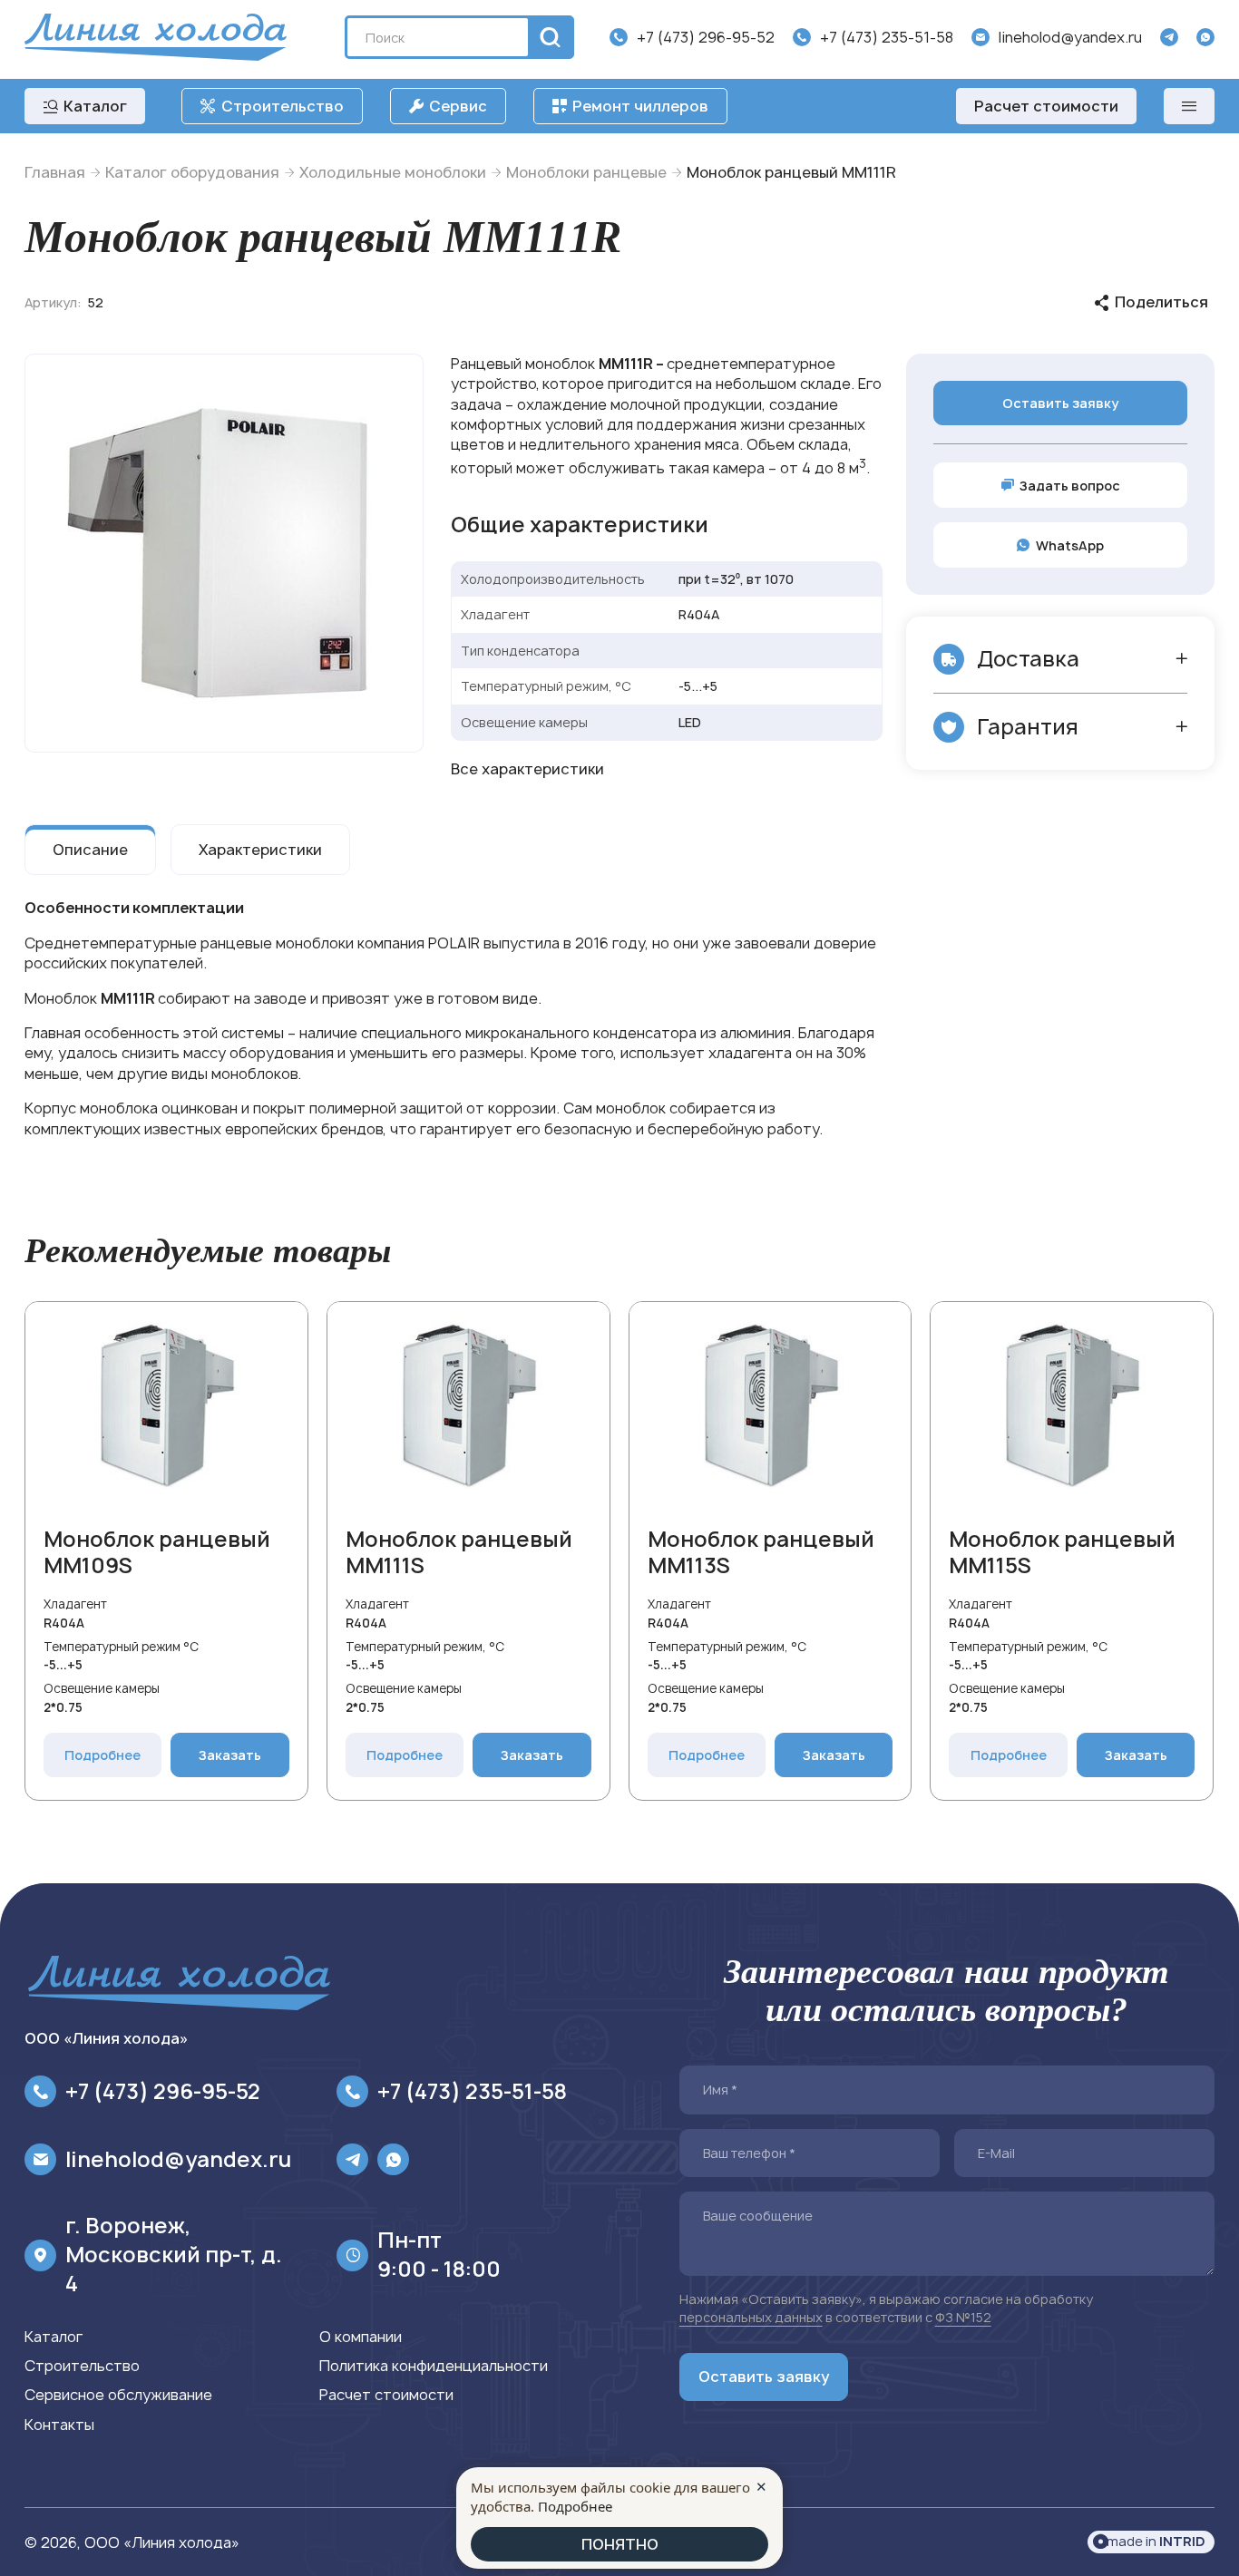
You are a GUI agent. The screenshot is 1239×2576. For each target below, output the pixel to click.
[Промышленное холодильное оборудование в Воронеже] (156, 37)
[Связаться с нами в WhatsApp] (1205, 37)
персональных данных (751, 2317)
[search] (548, 37)
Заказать (230, 1755)
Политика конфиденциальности (434, 2366)
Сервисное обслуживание (118, 2395)
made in (1156, 2541)
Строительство (82, 2366)
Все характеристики (527, 769)
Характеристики (260, 850)
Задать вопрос (1070, 486)
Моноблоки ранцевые (586, 172)
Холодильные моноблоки (393, 172)
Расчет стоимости (1046, 106)
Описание (90, 850)
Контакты (59, 2425)
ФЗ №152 (963, 2317)
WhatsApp (1070, 545)
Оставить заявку (1060, 403)
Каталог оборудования (192, 172)
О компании (361, 2337)
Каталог (54, 2337)
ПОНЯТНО (620, 2544)
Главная (55, 172)
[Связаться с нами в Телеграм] (1169, 37)
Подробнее (103, 1755)
